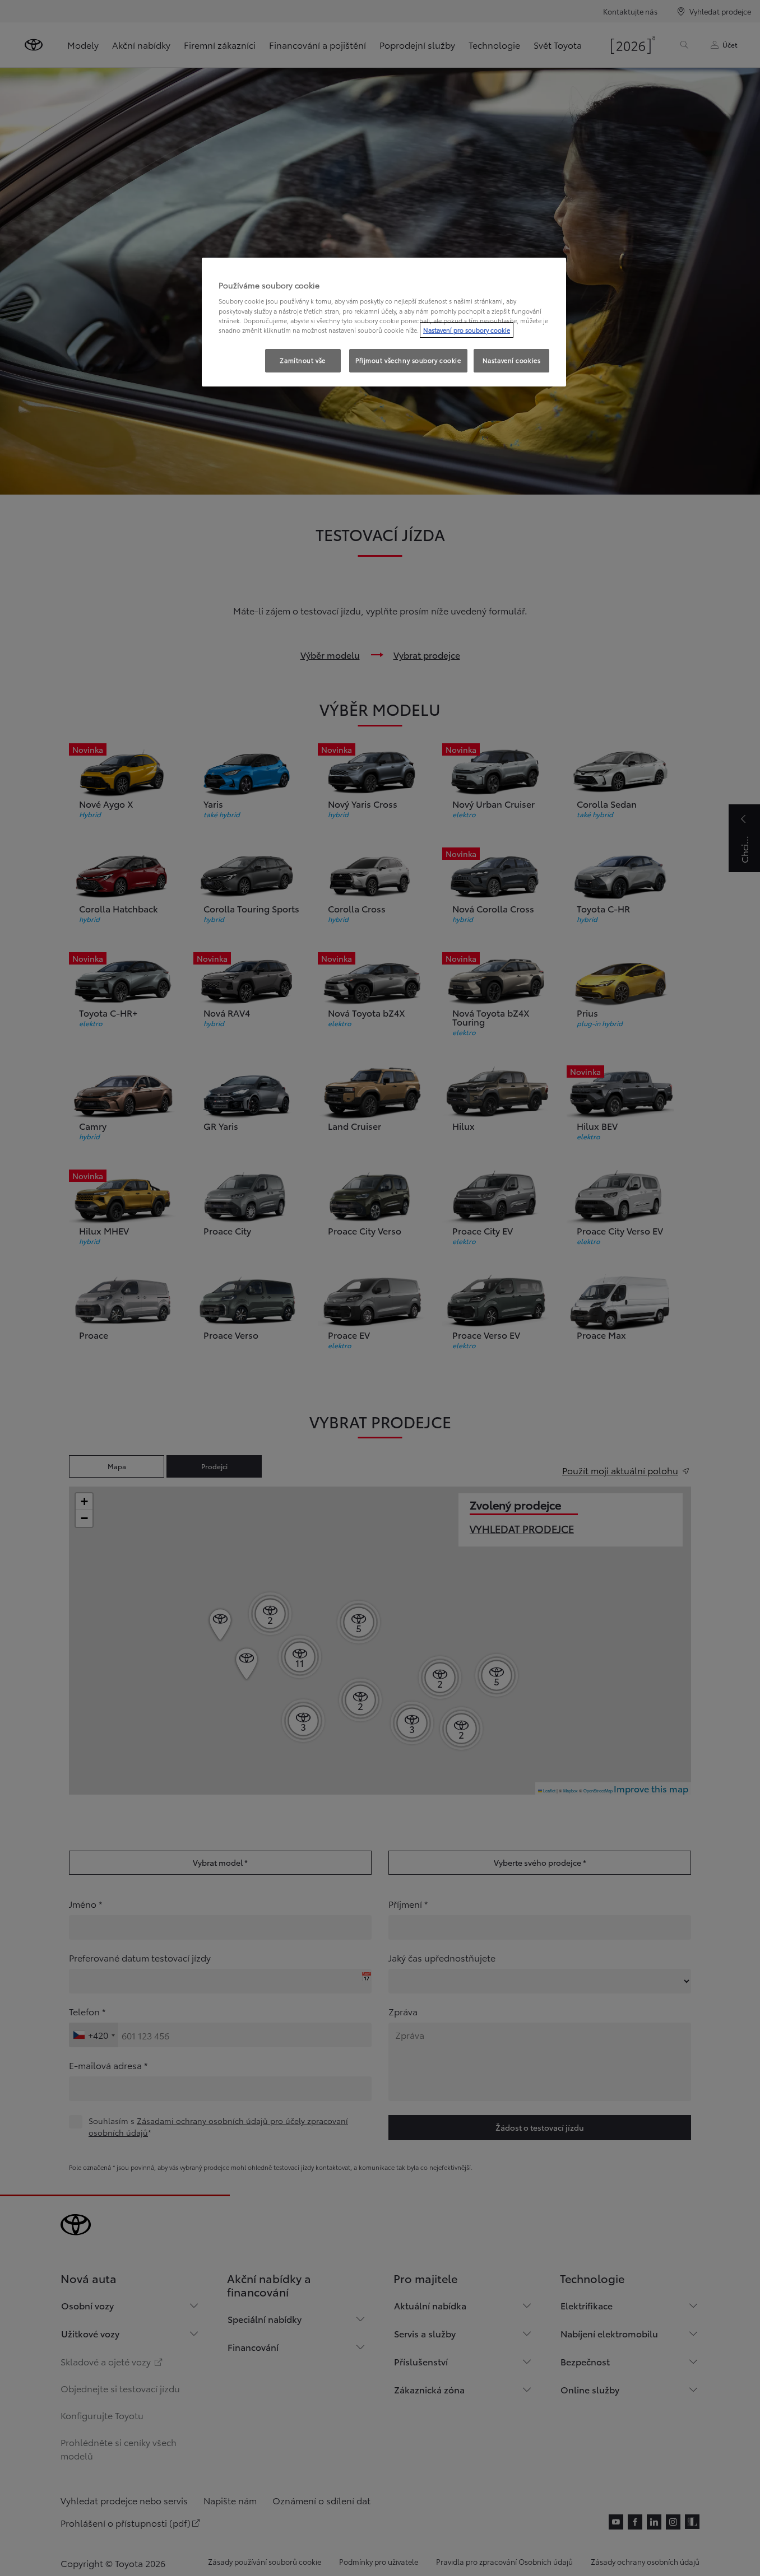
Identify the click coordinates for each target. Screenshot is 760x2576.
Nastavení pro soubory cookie (467, 330)
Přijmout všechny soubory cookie (408, 360)
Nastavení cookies (512, 360)
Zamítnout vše (302, 360)
